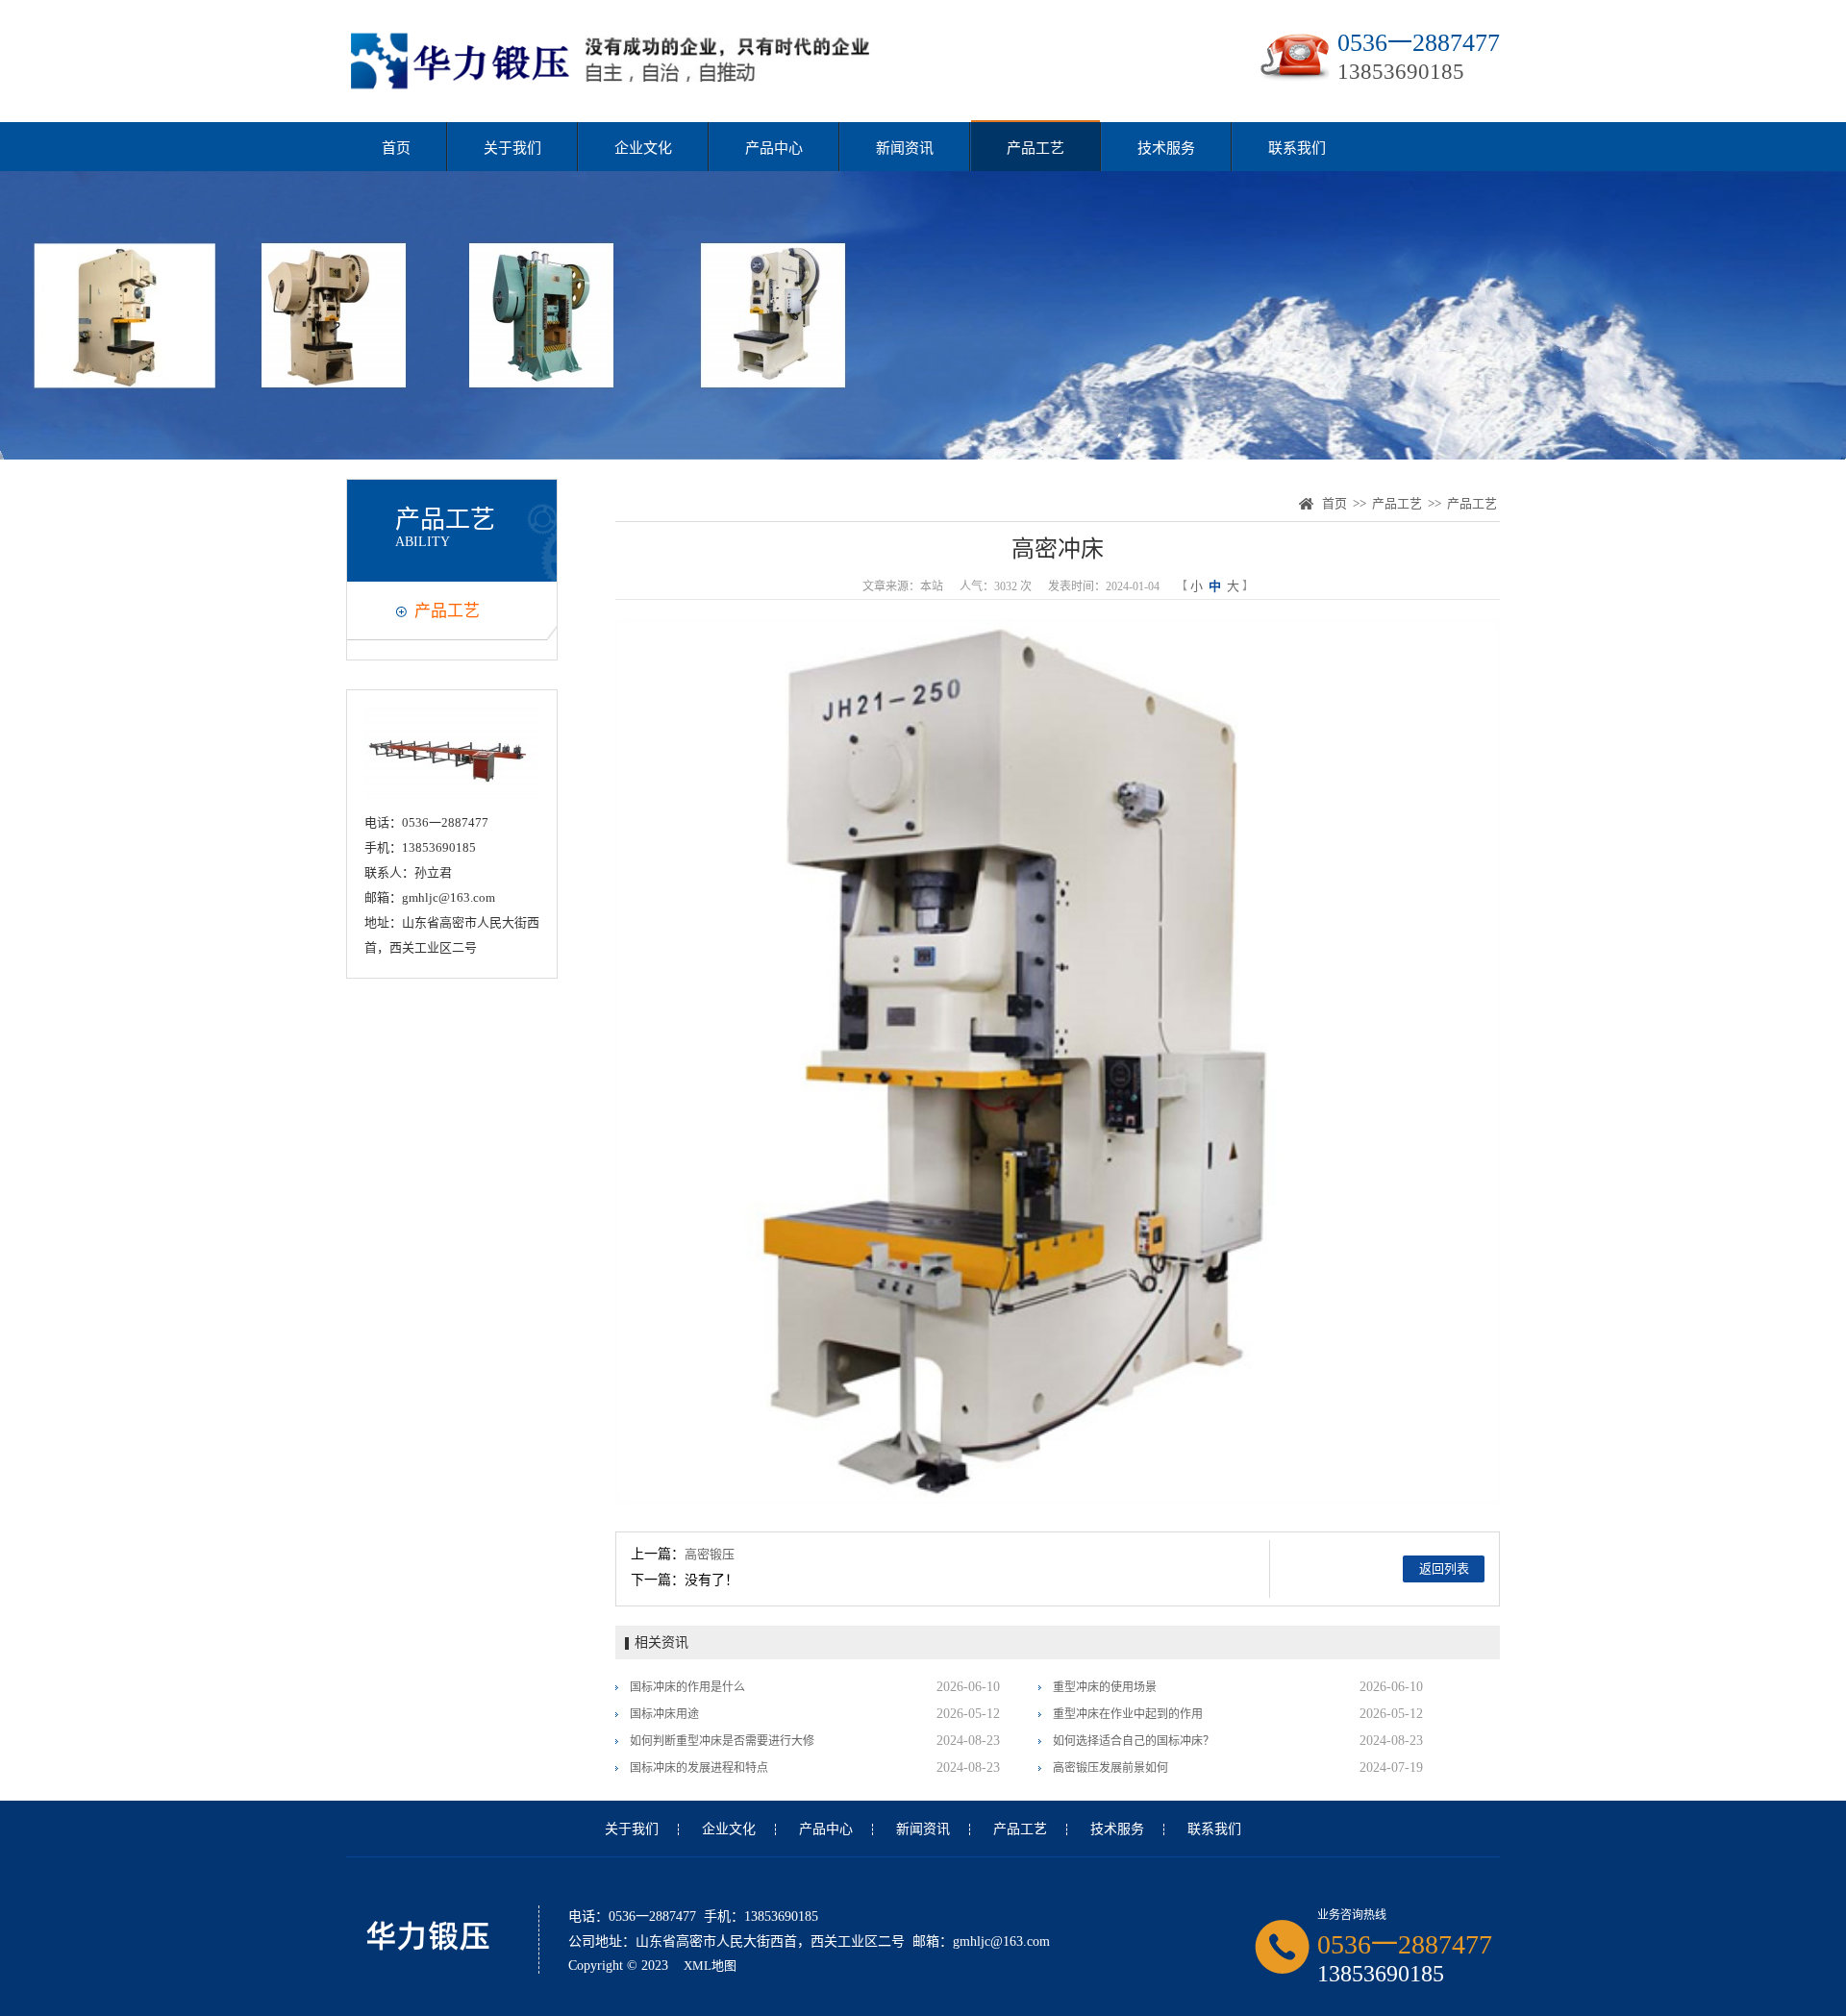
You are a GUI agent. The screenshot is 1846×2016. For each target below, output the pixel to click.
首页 (396, 148)
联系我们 (1297, 148)
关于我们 (512, 148)
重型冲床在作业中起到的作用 (1128, 1714)
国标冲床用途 (664, 1714)
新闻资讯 (905, 148)
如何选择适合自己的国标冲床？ (1134, 1741)
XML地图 (710, 1966)
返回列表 (1444, 1568)
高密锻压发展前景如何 (1110, 1768)
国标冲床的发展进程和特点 (699, 1768)
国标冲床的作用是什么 (687, 1687)
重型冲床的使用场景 (1105, 1687)
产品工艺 (1035, 148)
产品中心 (774, 148)
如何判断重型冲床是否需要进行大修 (722, 1741)
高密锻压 (710, 1554)
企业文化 (643, 148)
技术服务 (1166, 148)
